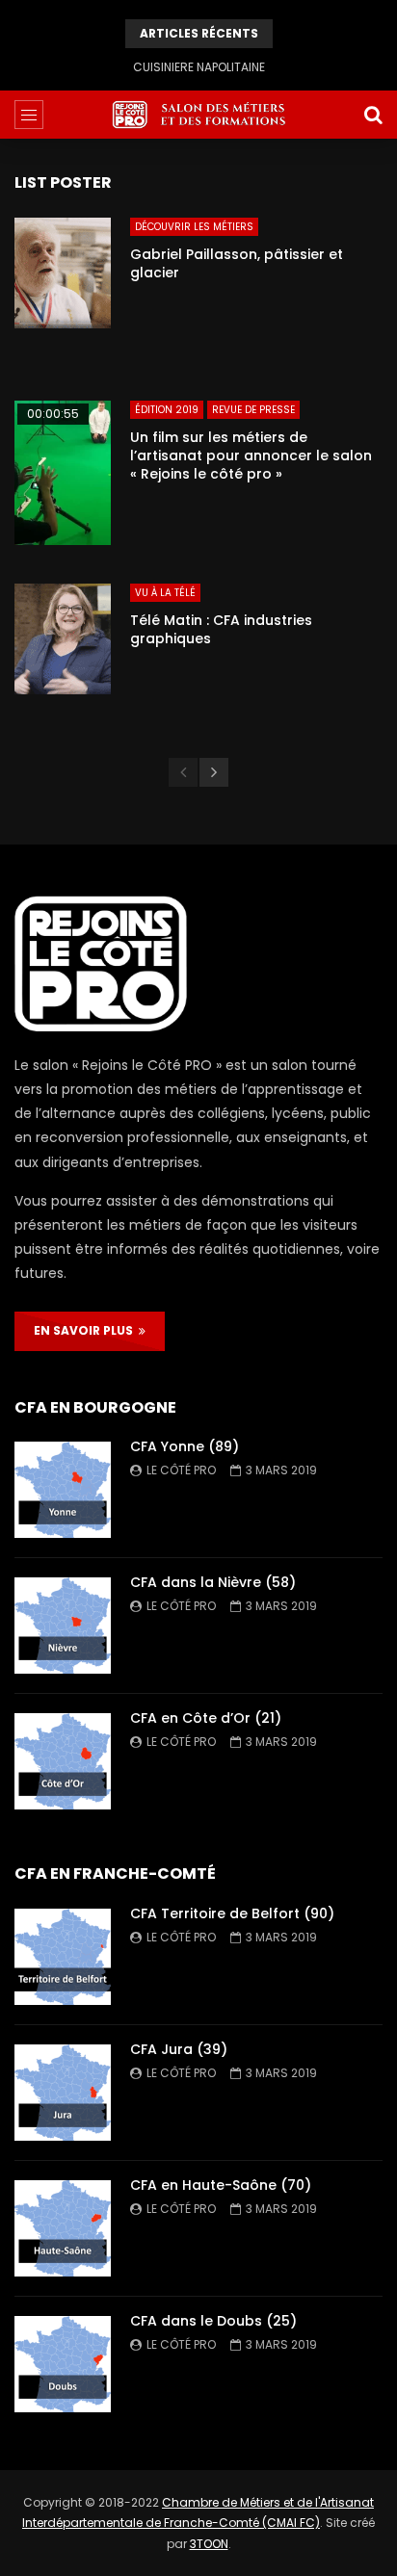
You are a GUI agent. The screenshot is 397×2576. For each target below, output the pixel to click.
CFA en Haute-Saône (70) (221, 2185)
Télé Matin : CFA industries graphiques (221, 629)
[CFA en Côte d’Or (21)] (63, 1761)
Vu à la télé (165, 593)
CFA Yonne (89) (185, 1446)
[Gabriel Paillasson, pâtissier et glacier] (63, 290)
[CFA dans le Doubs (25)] (63, 2364)
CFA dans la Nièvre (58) (213, 1582)
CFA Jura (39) (179, 2049)
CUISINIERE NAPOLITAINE (199, 67)
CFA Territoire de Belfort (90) (232, 1913)
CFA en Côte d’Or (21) (206, 1718)
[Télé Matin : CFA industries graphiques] (63, 656)
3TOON (209, 2544)
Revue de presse (253, 410)
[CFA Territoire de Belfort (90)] (63, 1957)
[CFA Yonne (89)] (63, 1490)
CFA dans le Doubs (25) (213, 2321)
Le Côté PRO (181, 1470)
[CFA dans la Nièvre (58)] (63, 1626)
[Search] (373, 115)
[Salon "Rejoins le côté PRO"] (198, 115)
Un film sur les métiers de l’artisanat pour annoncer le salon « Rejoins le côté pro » (251, 455)
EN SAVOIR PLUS (86, 1330)
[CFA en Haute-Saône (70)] (63, 2228)
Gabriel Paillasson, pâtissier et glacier (237, 263)
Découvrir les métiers (194, 227)
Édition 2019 (167, 410)
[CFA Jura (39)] (63, 2093)
